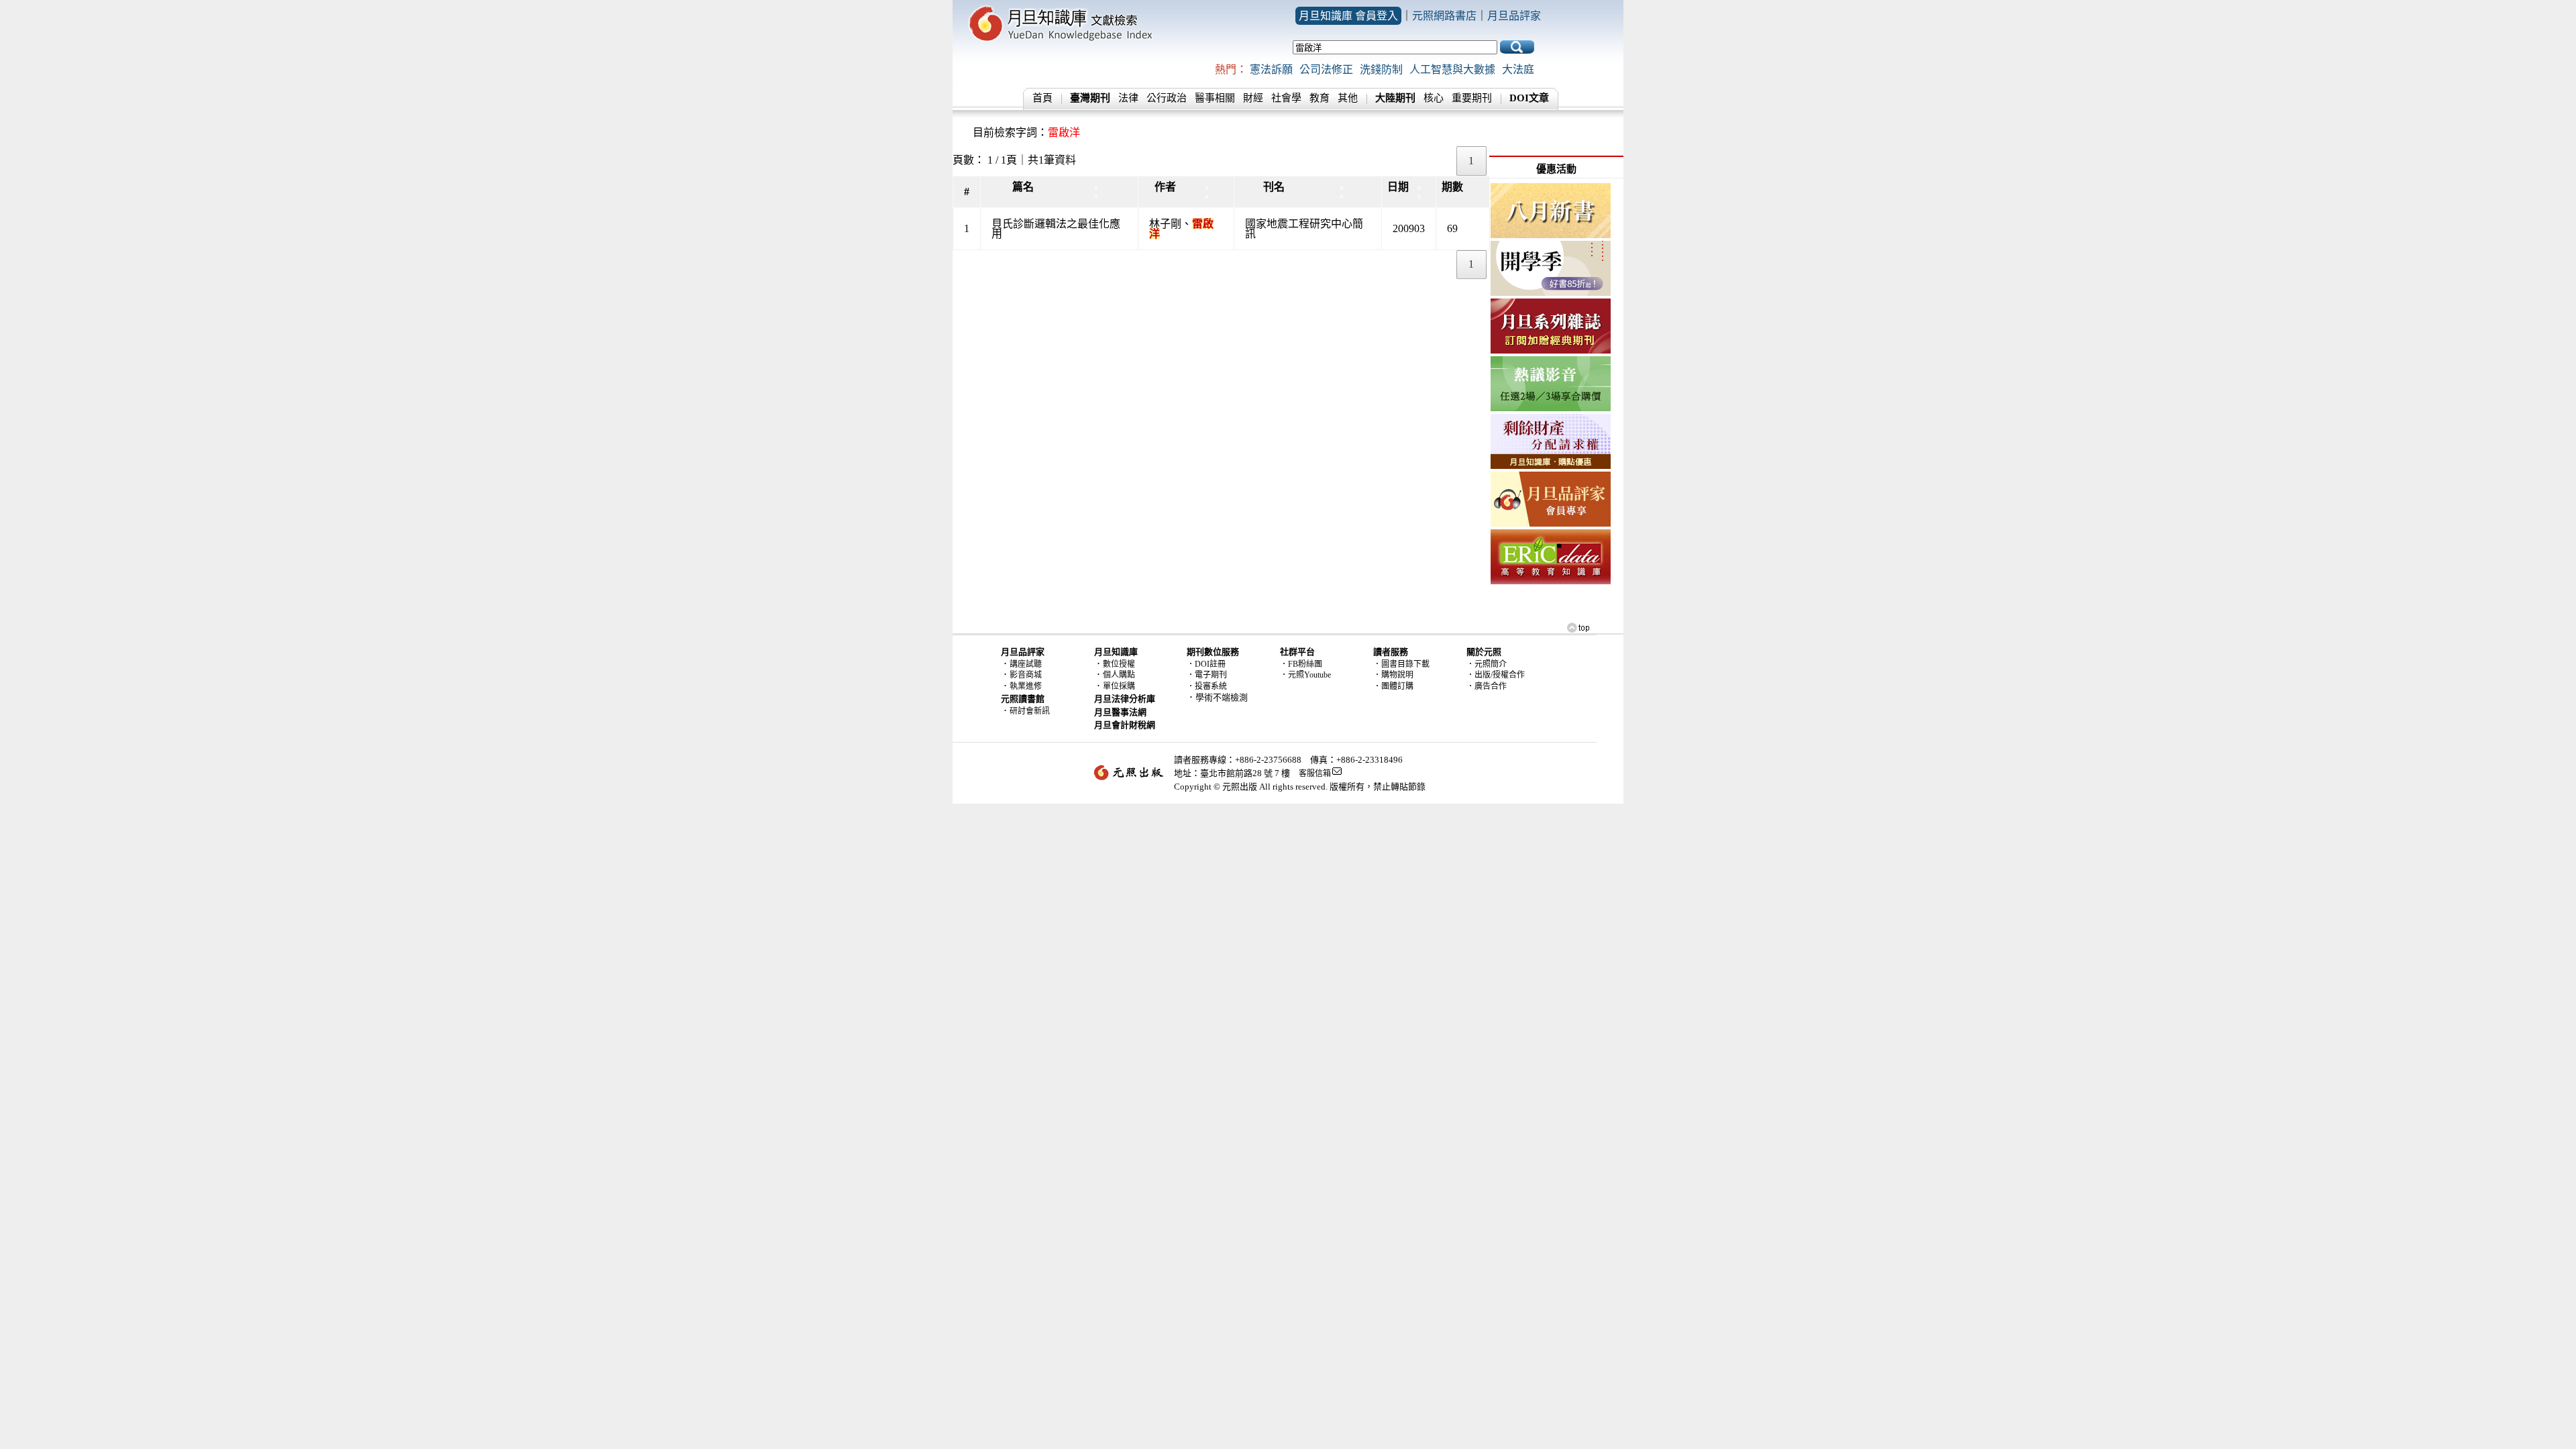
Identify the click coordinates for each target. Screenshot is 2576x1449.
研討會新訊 (1030, 711)
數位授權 (1119, 664)
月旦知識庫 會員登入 (1348, 16)
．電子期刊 (1207, 675)
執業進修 (1026, 686)
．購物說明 (1393, 675)
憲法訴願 (1271, 69)
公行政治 (1167, 98)
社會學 (1286, 98)
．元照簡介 (1487, 664)
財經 (1253, 98)
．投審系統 (1207, 686)
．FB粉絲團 (1301, 664)
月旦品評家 (1514, 16)
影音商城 (1026, 675)
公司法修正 (1326, 69)
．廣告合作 (1487, 686)
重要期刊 (1472, 98)
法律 (1128, 98)
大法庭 (1518, 69)
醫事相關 (1215, 98)
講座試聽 (1026, 664)
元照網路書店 (1444, 16)
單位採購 (1119, 686)
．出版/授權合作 (1496, 675)
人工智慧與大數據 (1452, 69)
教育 (1320, 98)
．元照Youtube (1305, 675)
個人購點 (1119, 675)
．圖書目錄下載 (1401, 664)
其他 (1348, 98)
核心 (1434, 98)
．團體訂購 (1393, 686)
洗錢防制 (1381, 69)
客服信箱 (1315, 773)
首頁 (1042, 98)
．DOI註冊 (1206, 664)
